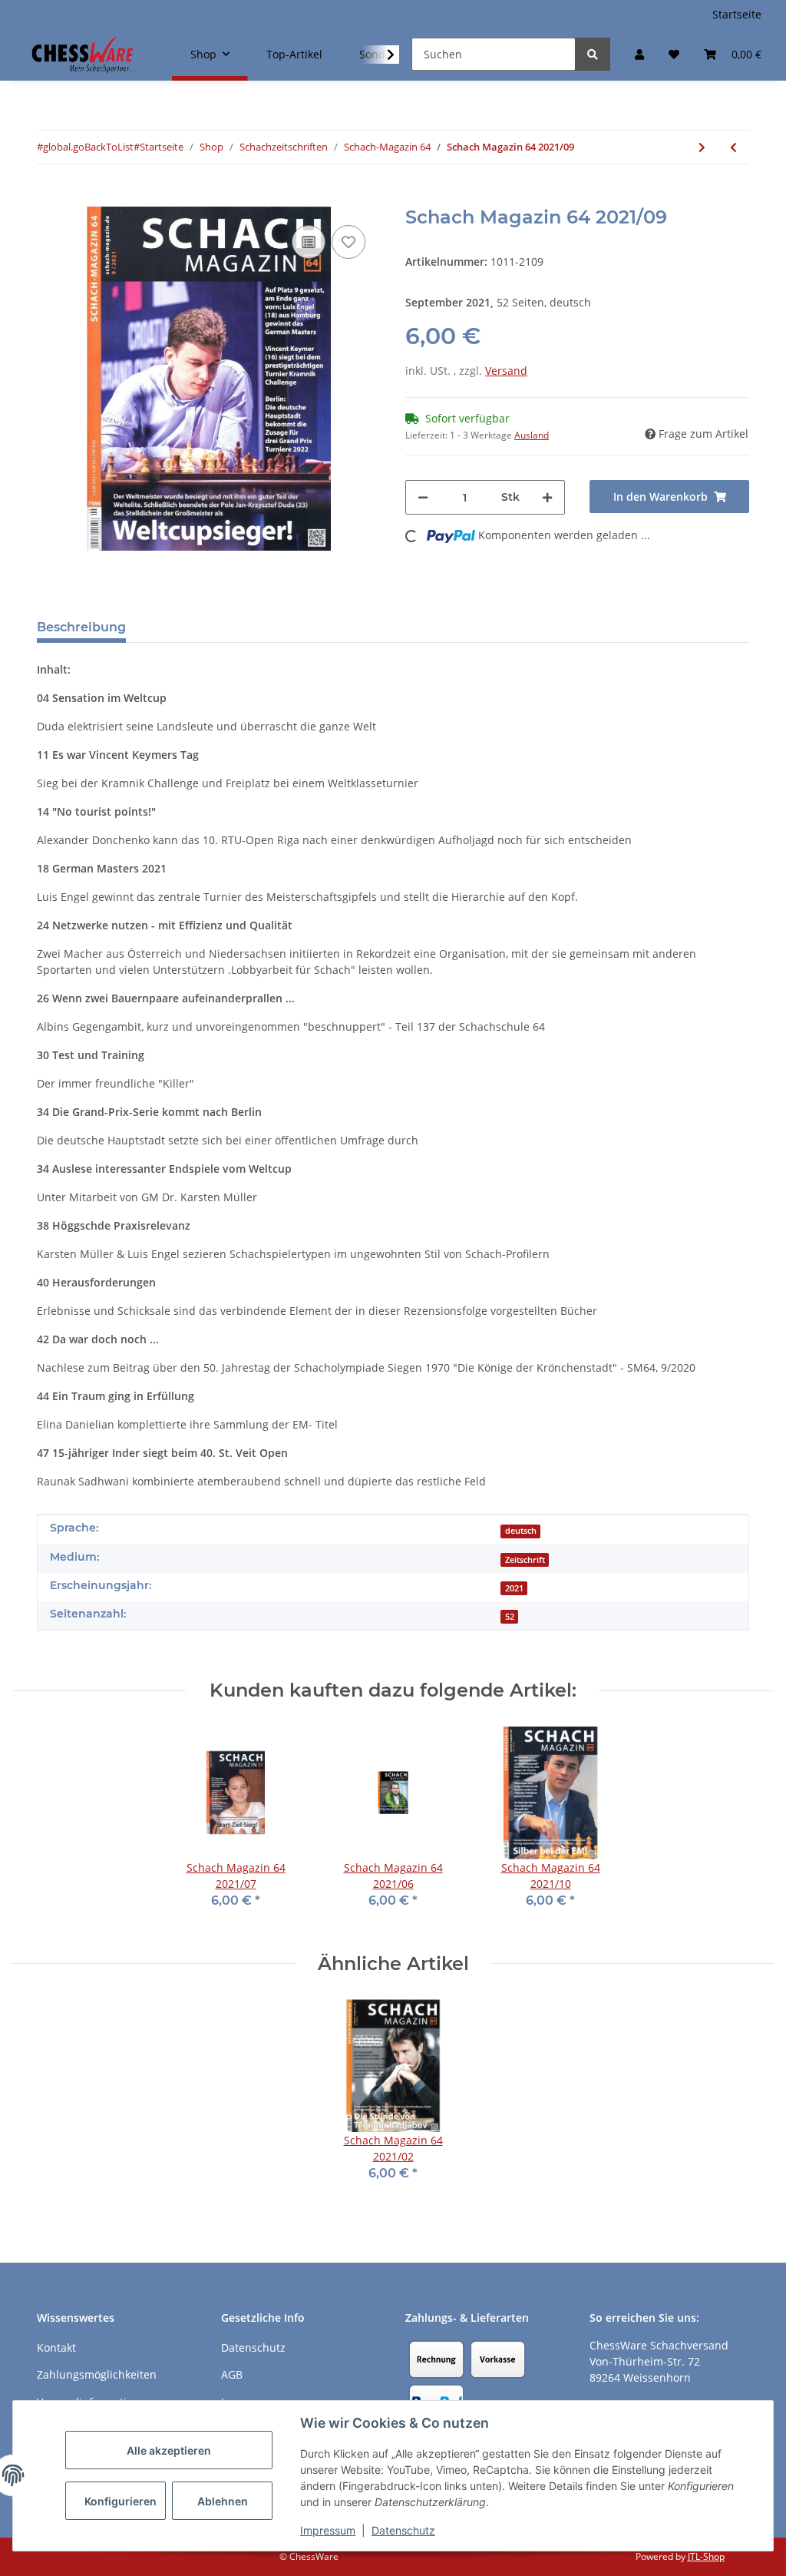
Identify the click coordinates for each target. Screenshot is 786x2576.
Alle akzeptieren (169, 2450)
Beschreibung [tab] (81, 627)
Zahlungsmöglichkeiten (97, 2374)
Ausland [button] (532, 435)
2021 (514, 1588)
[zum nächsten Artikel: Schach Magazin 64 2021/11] (702, 147)
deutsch (521, 1531)
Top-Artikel (294, 54)
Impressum (328, 2530)
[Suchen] (593, 54)
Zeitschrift (525, 1560)
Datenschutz (403, 2530)
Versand (506, 371)
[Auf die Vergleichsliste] (309, 242)
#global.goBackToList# (88, 147)
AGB (232, 2374)
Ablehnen (223, 2501)
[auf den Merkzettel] (348, 242)
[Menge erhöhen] (547, 497)
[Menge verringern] (423, 497)
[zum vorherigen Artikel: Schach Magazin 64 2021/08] (733, 147)
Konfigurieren (121, 2501)
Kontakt (56, 2348)
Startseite (737, 14)
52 (510, 1617)
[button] (639, 54)
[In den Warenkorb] (49, 198)
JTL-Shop (706, 2556)
